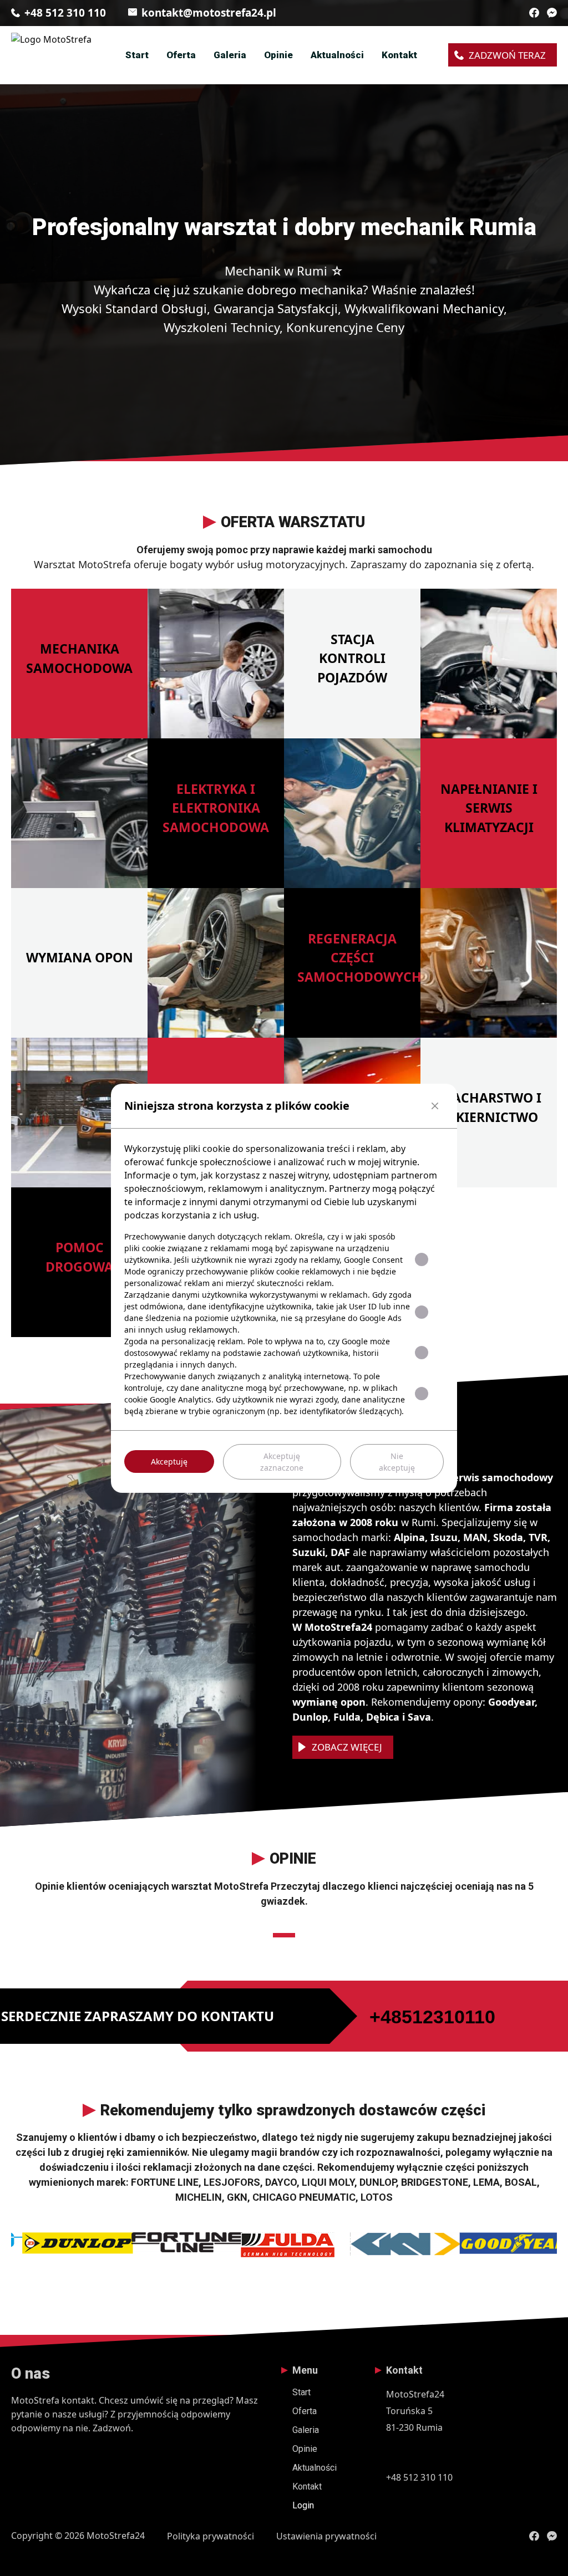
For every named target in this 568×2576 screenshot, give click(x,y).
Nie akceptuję (397, 1462)
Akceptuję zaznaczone (282, 1462)
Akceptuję (169, 1462)
